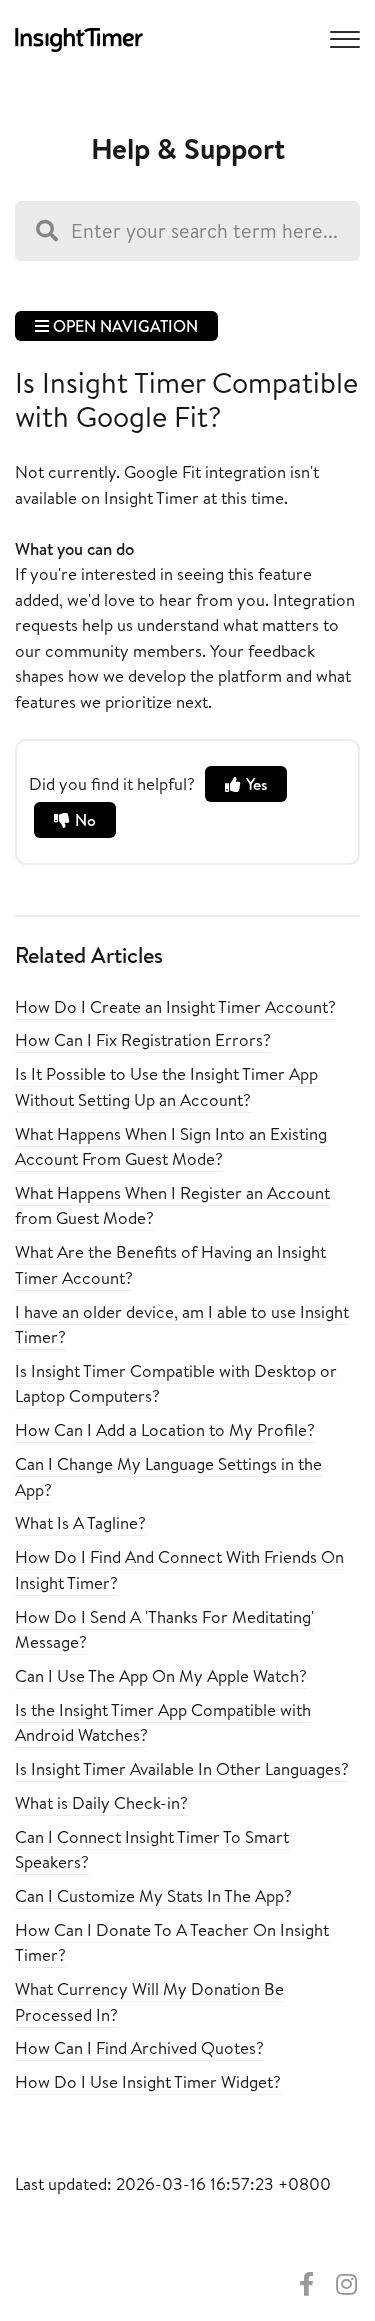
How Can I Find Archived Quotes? (139, 2047)
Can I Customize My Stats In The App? (153, 1895)
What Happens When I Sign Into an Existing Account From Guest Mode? (171, 1146)
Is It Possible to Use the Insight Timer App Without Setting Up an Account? (166, 1086)
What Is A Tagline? (80, 1522)
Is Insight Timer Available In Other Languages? (182, 1768)
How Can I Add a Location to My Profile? (165, 1429)
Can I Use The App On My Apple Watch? (161, 1675)
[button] (342, 38)
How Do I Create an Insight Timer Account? (175, 1006)
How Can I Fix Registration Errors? (143, 1039)
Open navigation (123, 326)
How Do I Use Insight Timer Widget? (148, 2081)
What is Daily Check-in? (101, 1802)
